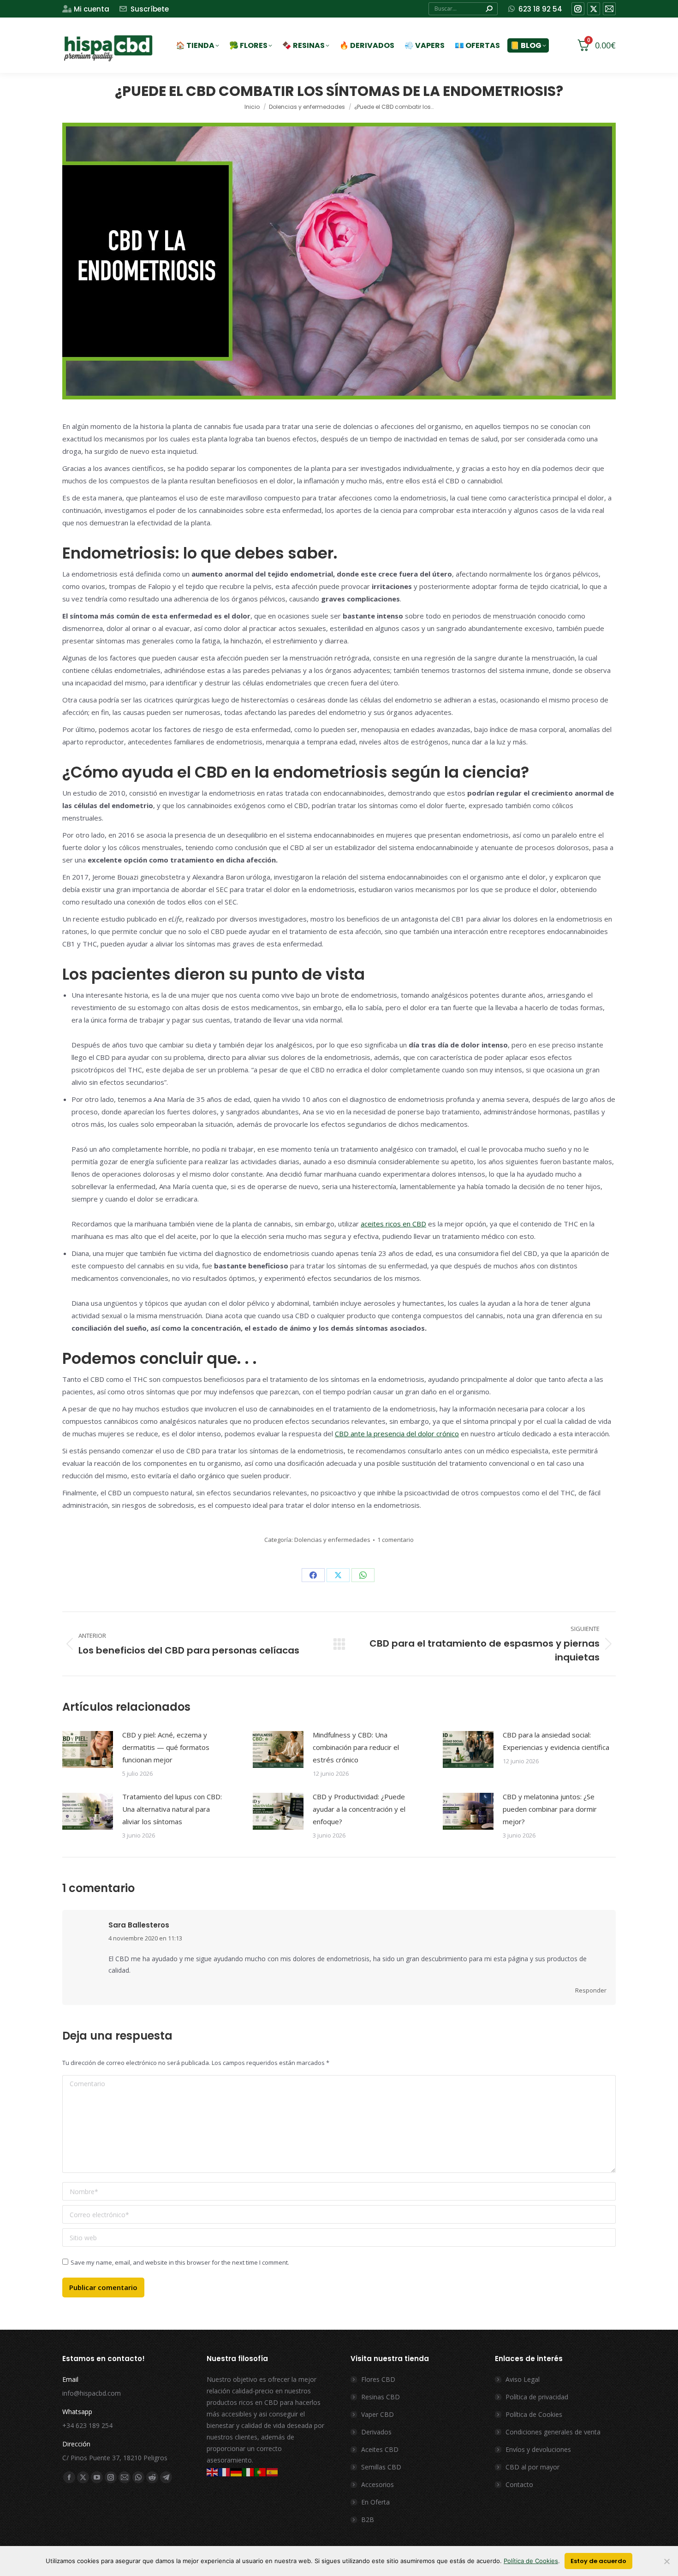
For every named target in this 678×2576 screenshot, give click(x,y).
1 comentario (395, 1540)
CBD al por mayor (532, 2467)
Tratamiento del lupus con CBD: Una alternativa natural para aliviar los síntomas (172, 1809)
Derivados (376, 2432)
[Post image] (88, 1749)
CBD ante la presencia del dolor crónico (397, 1434)
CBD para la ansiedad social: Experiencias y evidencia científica (556, 1741)
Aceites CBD (380, 2449)
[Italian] (249, 2472)
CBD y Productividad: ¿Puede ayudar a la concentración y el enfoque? (359, 1809)
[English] (213, 2472)
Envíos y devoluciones (538, 2449)
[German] (237, 2472)
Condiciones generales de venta (553, 2432)
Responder (591, 1990)
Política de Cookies (534, 2414)
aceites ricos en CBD (393, 1224)
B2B (368, 2519)
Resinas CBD (381, 2397)
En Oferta (375, 2502)
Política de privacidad (537, 2397)
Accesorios (378, 2484)
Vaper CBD (378, 2414)
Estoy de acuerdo (598, 2561)
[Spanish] (273, 2472)
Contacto (519, 2484)
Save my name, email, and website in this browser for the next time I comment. (180, 2262)
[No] (666, 2561)
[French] (225, 2472)
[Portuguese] (261, 2472)
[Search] (489, 9)
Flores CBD (378, 2379)
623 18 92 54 (540, 9)
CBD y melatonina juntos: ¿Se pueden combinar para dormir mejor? (550, 1809)
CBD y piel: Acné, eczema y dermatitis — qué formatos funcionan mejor (166, 1747)
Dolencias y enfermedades (332, 1540)
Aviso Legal (523, 2379)
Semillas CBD (381, 2467)
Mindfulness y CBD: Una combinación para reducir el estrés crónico (356, 1747)
